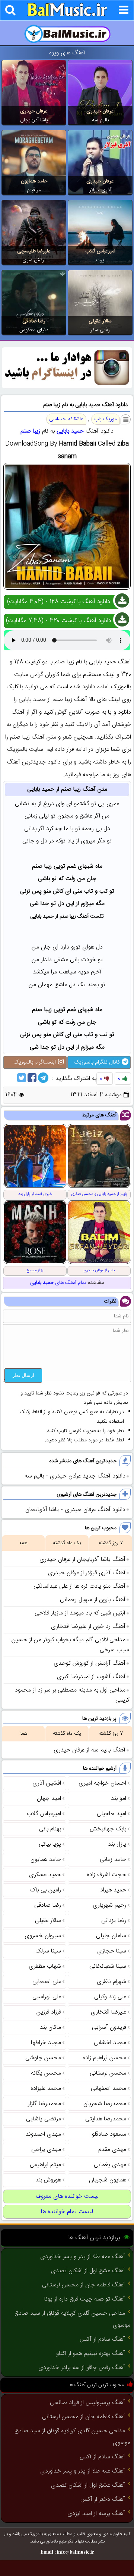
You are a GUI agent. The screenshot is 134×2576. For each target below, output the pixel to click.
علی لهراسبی (47, 1997)
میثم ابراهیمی (45, 2165)
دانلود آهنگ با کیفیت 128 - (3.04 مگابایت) (59, 602)
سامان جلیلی (111, 1936)
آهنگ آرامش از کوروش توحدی (90, 1663)
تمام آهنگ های (58, 1283)
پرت (100, 260)
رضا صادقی (34, 321)
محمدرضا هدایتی (106, 2119)
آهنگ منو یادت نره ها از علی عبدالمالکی (79, 1586)
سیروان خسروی (43, 1936)
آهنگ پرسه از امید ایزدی (96, 2514)
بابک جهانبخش (108, 1829)
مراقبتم (34, 190)
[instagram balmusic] (67, 387)
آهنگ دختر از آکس (103, 2500)
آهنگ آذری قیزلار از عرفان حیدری (87, 1573)
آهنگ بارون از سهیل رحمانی (93, 1600)
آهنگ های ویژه (67, 53)
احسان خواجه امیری (102, 1783)
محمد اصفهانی (109, 2089)
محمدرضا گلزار (44, 2104)
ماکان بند (50, 2027)
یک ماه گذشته (67, 1543)
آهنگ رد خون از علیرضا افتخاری (88, 1627)
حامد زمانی (113, 1860)
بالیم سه (100, 120)
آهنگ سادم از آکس (102, 2339)
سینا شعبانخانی (108, 1966)
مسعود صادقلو (109, 2134)
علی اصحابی (47, 1982)
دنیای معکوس (34, 330)
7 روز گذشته (111, 1543)
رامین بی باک (46, 1890)
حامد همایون (34, 181)
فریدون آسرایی (109, 2027)
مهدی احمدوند (43, 2134)
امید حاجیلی (111, 1814)
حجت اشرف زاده (106, 1875)
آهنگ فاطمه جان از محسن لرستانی (84, 2285)
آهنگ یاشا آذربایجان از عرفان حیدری (82, 1560)
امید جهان (49, 1799)
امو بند (119, 1799)
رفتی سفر (100, 330)
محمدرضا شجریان (105, 2104)
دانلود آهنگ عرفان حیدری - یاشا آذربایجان (75, 1510)
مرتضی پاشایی (44, 2119)
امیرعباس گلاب (100, 251)
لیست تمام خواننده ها (67, 2212)
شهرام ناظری (111, 1982)
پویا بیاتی (50, 1844)
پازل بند (117, 1844)
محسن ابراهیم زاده (104, 2058)
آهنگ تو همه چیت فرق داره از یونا (85, 2299)
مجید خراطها (46, 2043)
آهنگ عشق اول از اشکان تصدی (88, 2271)
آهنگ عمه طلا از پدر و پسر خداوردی (83, 2257)
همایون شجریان (108, 2180)
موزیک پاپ (106, 419)
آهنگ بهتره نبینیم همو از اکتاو (91, 2354)
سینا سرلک (48, 1951)
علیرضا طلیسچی (34, 251)
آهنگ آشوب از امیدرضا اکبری (91, 1677)
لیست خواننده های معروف (67, 2196)
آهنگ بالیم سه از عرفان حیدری (90, 1750)
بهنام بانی (50, 1829)
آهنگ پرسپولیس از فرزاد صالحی (87, 2403)
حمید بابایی (70, 431)
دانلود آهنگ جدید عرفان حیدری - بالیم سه (75, 1476)
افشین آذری (47, 1783)
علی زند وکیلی (110, 1997)
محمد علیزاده (46, 2089)
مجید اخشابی (110, 2043)
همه (23, 1543)
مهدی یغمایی (110, 2165)
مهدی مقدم (112, 2150)
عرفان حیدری (100, 111)
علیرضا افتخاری (109, 2012)
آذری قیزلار (100, 190)
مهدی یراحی (46, 2150)
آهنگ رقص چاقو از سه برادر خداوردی (82, 2368)
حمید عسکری (45, 1875)
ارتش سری (34, 260)
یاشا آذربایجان (34, 120)
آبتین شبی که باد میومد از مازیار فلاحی (80, 1613)
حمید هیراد (113, 1890)
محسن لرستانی (108, 2073)
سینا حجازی (112, 1951)
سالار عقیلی (100, 321)
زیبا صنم (30, 431)
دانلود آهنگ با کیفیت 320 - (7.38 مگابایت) (59, 621)
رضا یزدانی (114, 1921)
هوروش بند (48, 2180)
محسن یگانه (46, 2073)
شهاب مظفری (45, 1966)
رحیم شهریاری (109, 1905)
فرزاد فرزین (49, 2012)
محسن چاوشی (43, 2058)
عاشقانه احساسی (66, 419)
